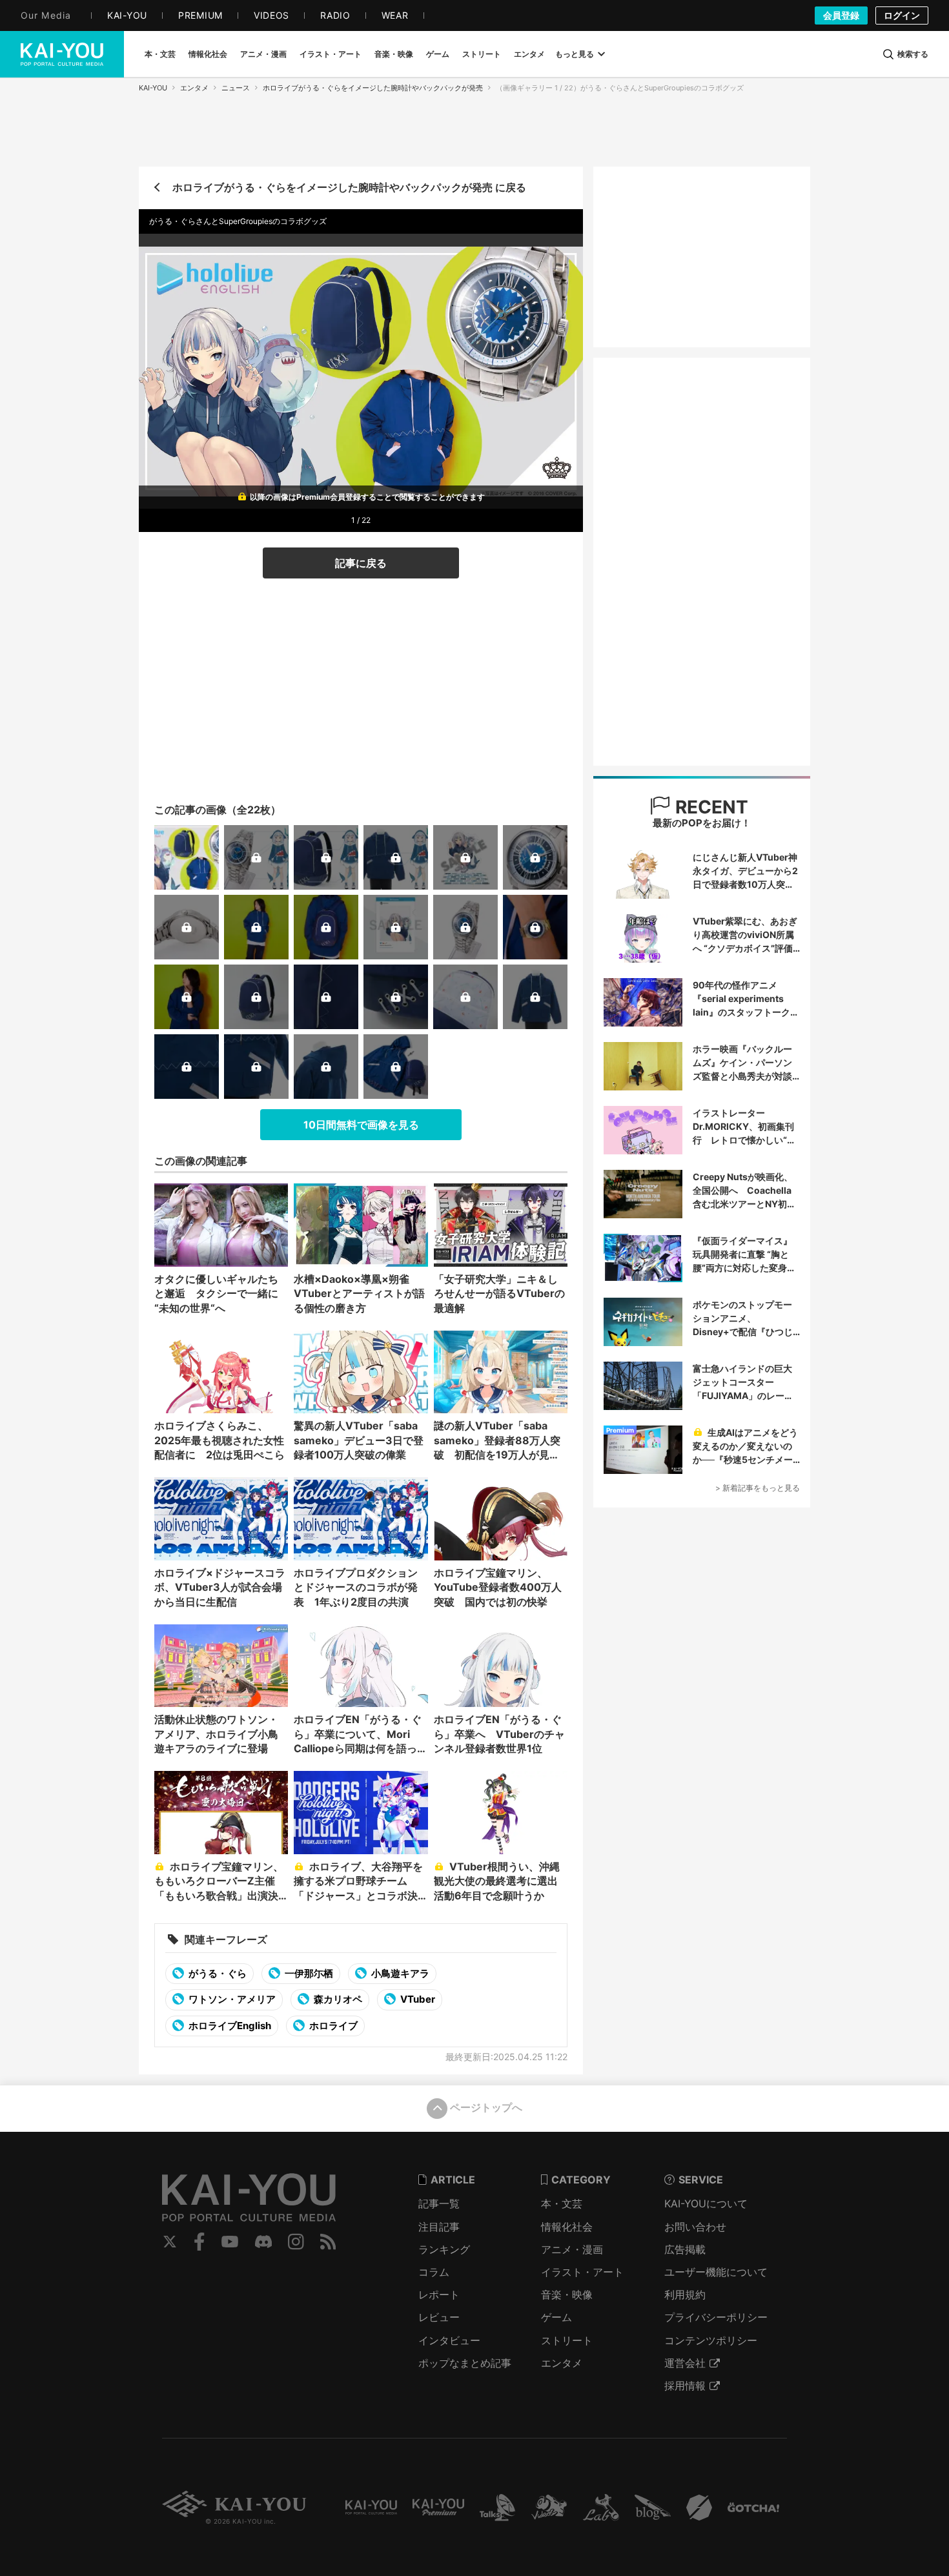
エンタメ (194, 88)
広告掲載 (685, 2249)
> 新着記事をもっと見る (758, 1488)
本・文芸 (562, 2203)
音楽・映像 (567, 2295)
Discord (263, 2242)
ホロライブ (332, 2026)
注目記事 (439, 2227)
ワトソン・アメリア (231, 1999)
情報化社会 (567, 2227)
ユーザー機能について (716, 2272)
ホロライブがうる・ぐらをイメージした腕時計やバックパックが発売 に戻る (349, 187)
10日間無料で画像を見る (361, 1125)
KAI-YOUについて (706, 2203)
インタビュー (449, 2340)
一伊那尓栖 (308, 1973)
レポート (439, 2295)
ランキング (444, 2249)
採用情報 (685, 2386)
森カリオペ (337, 1999)
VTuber (417, 1999)
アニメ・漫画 (572, 2249)
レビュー (439, 2317)
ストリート (567, 2340)
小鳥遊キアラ (399, 1973)
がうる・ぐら (217, 1973)
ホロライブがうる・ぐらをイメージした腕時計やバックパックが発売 (373, 88)
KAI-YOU (153, 88)
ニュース (236, 88)
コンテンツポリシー (711, 2340)
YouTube (230, 2242)
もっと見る (575, 54)
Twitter (170, 2242)
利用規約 (685, 2295)
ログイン (902, 15)
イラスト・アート (582, 2272)
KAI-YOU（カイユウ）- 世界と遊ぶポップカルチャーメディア (62, 54)
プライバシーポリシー (716, 2317)
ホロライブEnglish (229, 2026)
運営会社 (685, 2363)
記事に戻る (361, 563)
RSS (328, 2242)
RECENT (709, 807)
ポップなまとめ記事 (465, 2363)
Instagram (296, 2242)
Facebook (199, 2242)
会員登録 (841, 15)
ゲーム (556, 2317)
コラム (434, 2272)
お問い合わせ (695, 2227)
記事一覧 (439, 2203)
